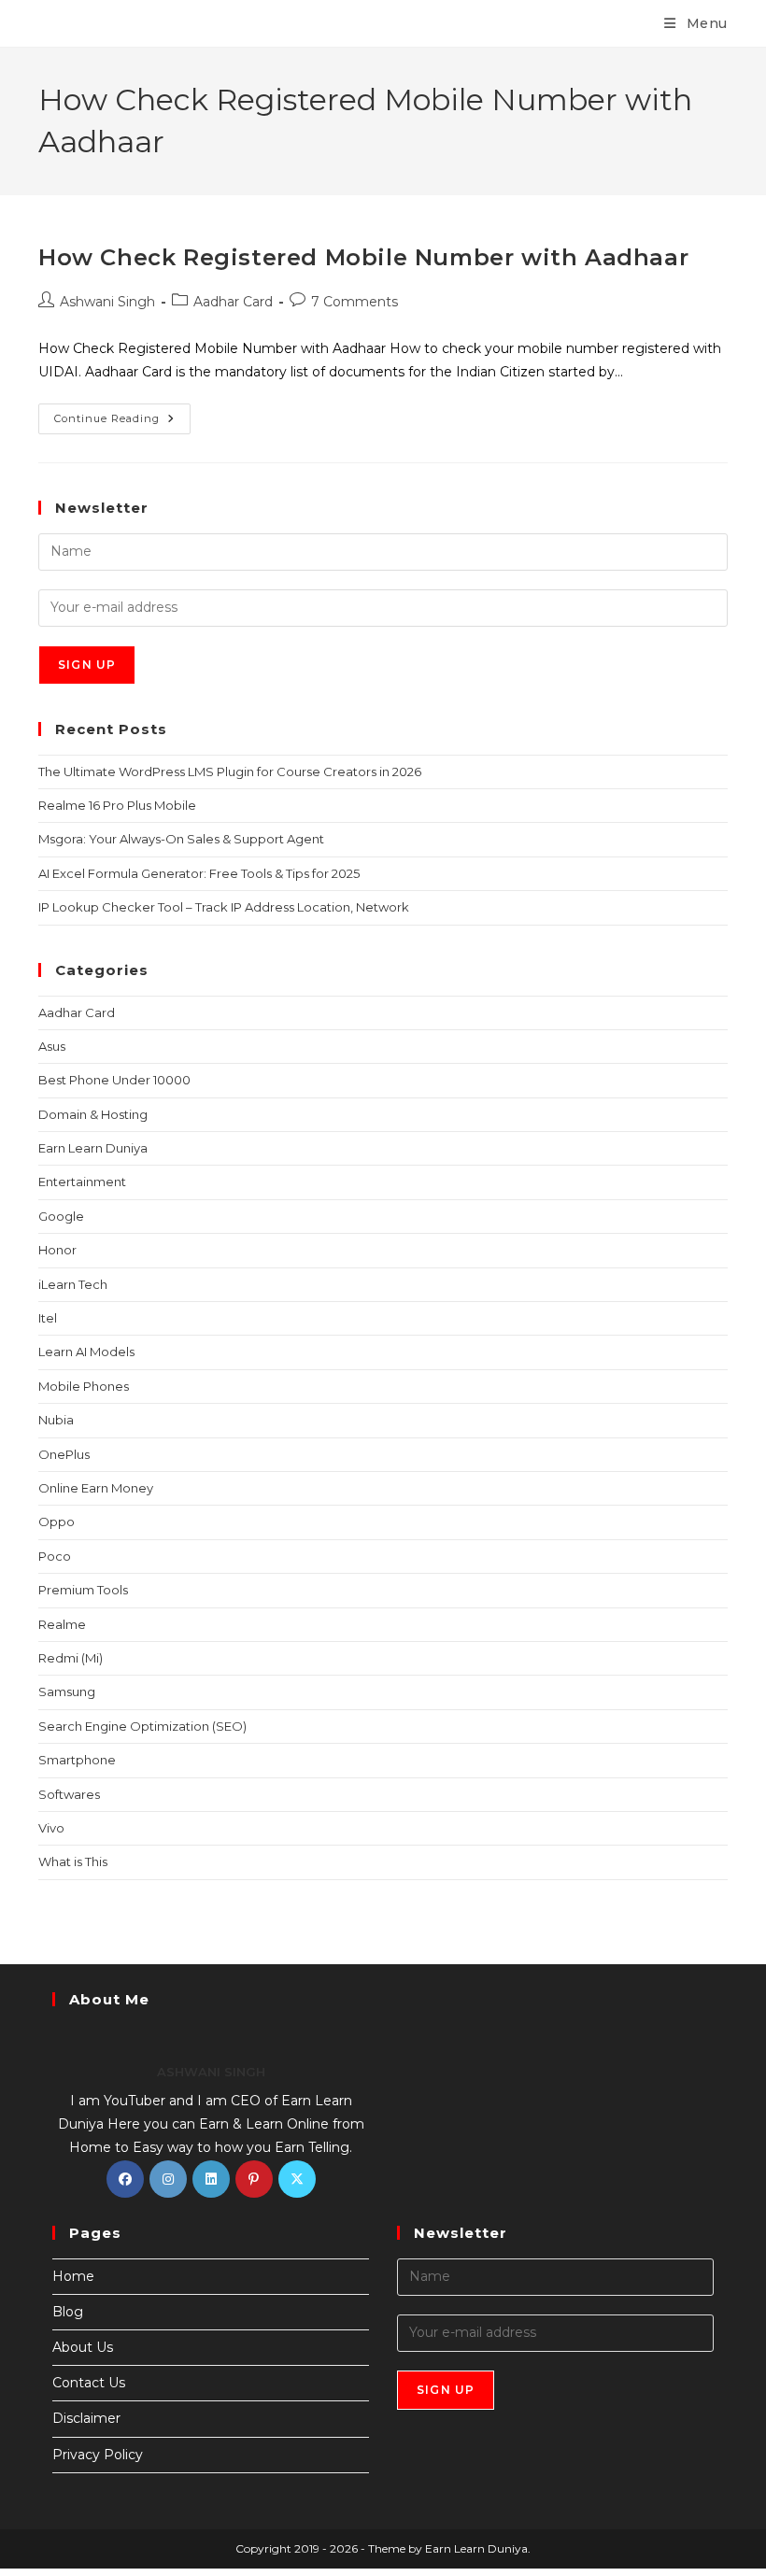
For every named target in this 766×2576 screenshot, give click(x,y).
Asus (52, 1046)
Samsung (67, 1691)
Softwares (69, 1794)
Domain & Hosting (93, 1114)
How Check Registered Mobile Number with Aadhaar (363, 257)
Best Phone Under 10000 (114, 1080)
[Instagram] (168, 2179)
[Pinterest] (254, 2179)
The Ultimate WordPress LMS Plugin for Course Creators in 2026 (230, 771)
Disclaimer (86, 2418)
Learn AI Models (86, 1352)
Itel (48, 1318)
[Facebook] (125, 2179)
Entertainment (82, 1182)
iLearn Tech (73, 1284)
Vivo (51, 1828)
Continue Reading (122, 414)
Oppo (57, 1522)
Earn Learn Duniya (93, 1148)
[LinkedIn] (211, 2179)
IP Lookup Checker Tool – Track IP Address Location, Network (224, 907)
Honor (57, 1250)
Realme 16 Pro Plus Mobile (117, 805)
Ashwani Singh (107, 302)
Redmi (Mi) (71, 1658)
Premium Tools (83, 1590)
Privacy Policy (98, 2455)
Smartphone (77, 1760)
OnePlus (64, 1454)
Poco (55, 1556)
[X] (297, 2179)
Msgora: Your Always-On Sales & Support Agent (181, 839)
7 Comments (355, 302)
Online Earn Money (96, 1488)
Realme (62, 1624)
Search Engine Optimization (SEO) (142, 1726)
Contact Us (89, 2383)
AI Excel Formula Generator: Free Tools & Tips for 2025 (199, 873)
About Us (83, 2347)
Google (61, 1216)
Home (73, 2276)
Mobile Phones (84, 1386)
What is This (73, 1861)
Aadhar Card (233, 302)
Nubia (56, 1420)
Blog (68, 2312)
